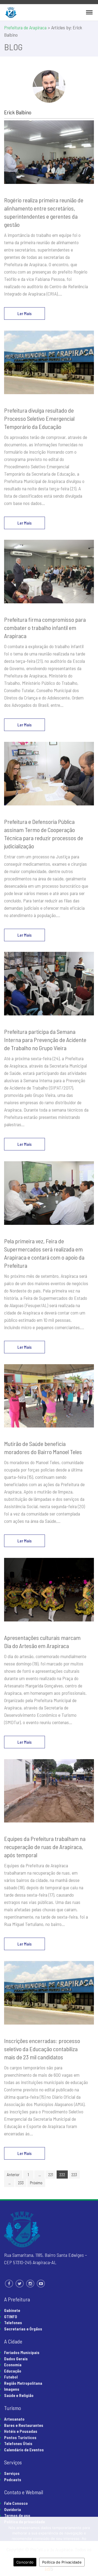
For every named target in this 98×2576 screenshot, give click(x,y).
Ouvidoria (13, 2509)
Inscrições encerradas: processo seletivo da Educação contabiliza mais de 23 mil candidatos (42, 2049)
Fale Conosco (16, 2503)
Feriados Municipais (22, 2352)
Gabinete (12, 2310)
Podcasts (13, 2480)
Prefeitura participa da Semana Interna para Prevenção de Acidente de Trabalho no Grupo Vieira (45, 1040)
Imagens (12, 2389)
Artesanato (14, 2419)
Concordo (25, 2562)
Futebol (11, 2377)
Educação (13, 2371)
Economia (13, 2365)
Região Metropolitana (23, 2383)
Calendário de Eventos (24, 2450)
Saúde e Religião (19, 2395)
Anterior (13, 2175)
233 (21, 2183)
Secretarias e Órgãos (23, 2329)
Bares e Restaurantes (24, 2425)
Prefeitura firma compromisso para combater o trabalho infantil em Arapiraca (45, 627)
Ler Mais (24, 313)
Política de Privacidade (62, 2562)
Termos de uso (17, 2515)
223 (74, 2175)
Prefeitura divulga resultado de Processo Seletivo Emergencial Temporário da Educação (39, 418)
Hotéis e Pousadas (21, 2431)
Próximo (36, 2183)
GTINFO (11, 2317)
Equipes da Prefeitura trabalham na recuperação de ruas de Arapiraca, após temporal (45, 1847)
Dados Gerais (16, 2359)
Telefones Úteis (18, 2443)
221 (51, 2175)
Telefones (13, 2323)
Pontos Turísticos (20, 2437)
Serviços (12, 2473)
